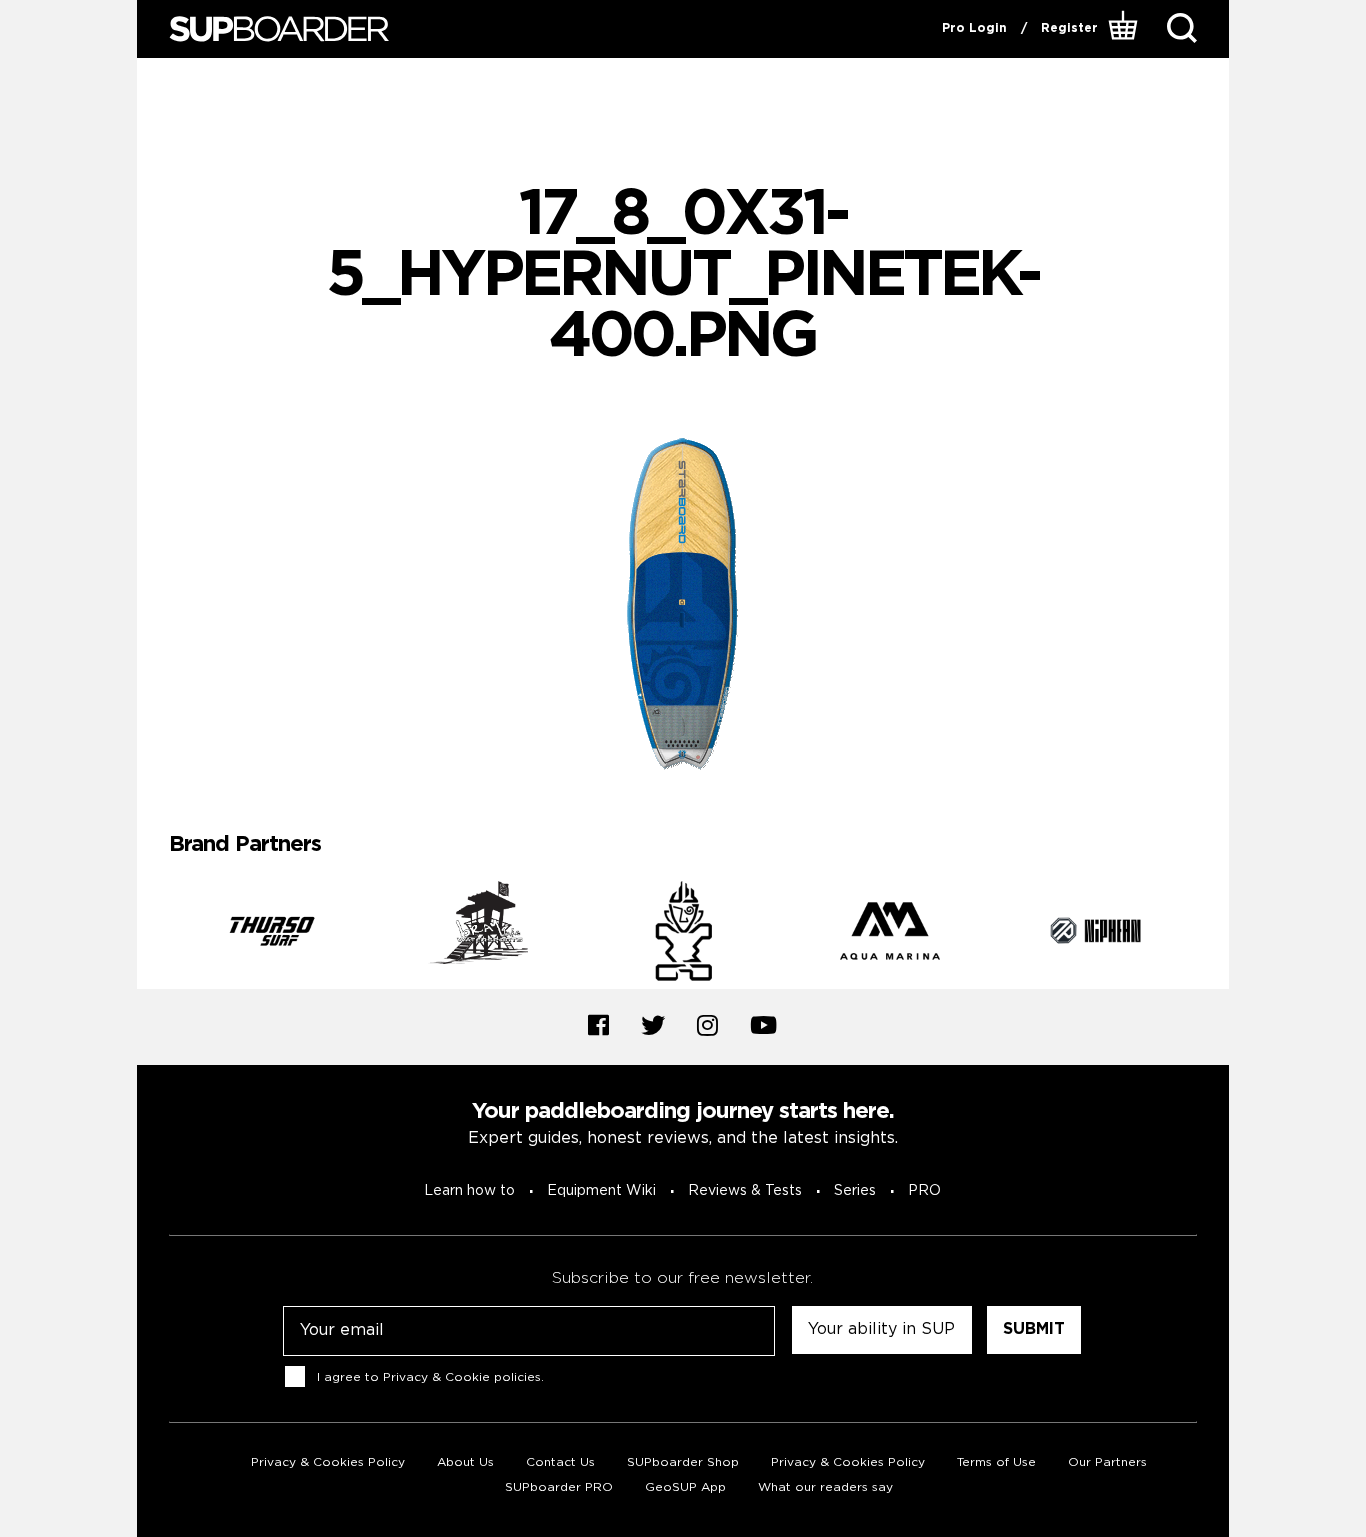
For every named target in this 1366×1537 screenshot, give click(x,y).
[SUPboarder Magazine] (279, 29)
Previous (154, 935)
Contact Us (560, 1462)
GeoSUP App (685, 1487)
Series (855, 1191)
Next (1212, 935)
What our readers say (825, 1487)
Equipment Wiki (601, 1191)
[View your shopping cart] (1125, 29)
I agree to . (430, 1377)
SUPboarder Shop (683, 1462)
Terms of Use (996, 1462)
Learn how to (469, 1191)
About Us (465, 1462)
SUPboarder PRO (559, 1487)
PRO (924, 1191)
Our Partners (1107, 1462)
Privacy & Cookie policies (462, 1377)
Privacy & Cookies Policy (328, 1462)
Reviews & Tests (745, 1191)
